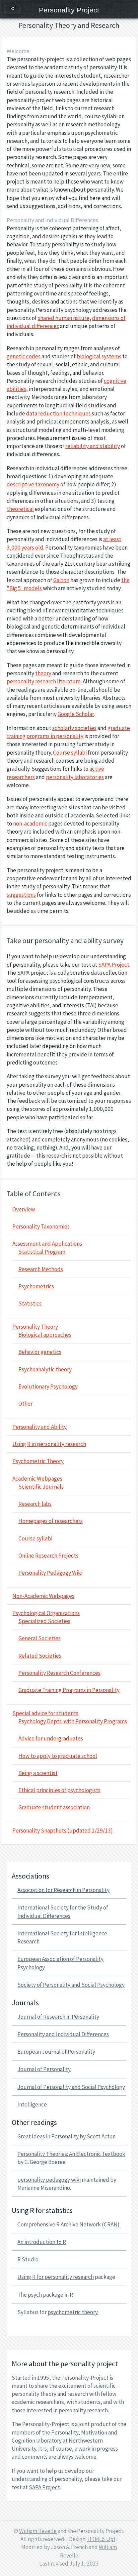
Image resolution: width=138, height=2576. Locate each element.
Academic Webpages (37, 1479)
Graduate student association (54, 1807)
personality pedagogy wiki (49, 2180)
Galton (61, 580)
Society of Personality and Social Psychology (71, 1985)
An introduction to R (42, 2242)
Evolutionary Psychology (48, 1386)
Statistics (30, 1303)
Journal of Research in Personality (58, 2017)
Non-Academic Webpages (43, 1596)
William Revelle (38, 2531)
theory (43, 673)
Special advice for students (45, 1713)
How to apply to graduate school (58, 1756)
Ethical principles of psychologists (59, 1790)
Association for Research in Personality (63, 1890)
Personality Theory (35, 1327)
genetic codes (24, 356)
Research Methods (41, 1269)
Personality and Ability (40, 1427)
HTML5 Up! (101, 2539)
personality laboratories (75, 777)
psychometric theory (73, 2312)
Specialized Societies (44, 1621)
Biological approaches (45, 1335)
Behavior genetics (40, 1352)
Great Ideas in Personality (48, 2136)
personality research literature (44, 681)
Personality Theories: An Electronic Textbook (71, 2154)
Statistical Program (42, 1252)
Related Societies (40, 1656)
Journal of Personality (44, 2069)
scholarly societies (74, 728)
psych (35, 2295)
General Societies (40, 1638)
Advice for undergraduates (51, 1738)
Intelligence (32, 2104)
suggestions (21, 895)
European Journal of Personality (56, 2052)
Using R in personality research (49, 1444)
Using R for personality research (56, 2277)
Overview (24, 1209)
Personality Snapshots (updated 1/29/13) (63, 1830)
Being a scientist (38, 1773)
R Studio (28, 2259)
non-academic (30, 823)
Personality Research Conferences (59, 1673)
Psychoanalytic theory (45, 1369)
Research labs (35, 1504)
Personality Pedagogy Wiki (50, 1573)
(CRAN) (111, 2224)
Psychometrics (36, 1286)
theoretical (20, 509)
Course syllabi (70, 753)
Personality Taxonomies (41, 1226)
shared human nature (64, 318)
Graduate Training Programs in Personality (69, 1690)
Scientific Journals (41, 1487)
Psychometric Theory (38, 1461)
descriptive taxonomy (33, 484)
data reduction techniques (58, 413)
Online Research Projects (48, 1556)
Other (25, 1404)
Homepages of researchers (51, 1521)
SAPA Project (114, 965)
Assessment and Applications (47, 1244)
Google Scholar (76, 714)
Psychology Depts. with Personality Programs (73, 1721)
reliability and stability (93, 446)
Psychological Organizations (46, 1613)
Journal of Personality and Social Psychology (71, 2087)
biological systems (99, 356)
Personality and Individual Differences (63, 2034)
